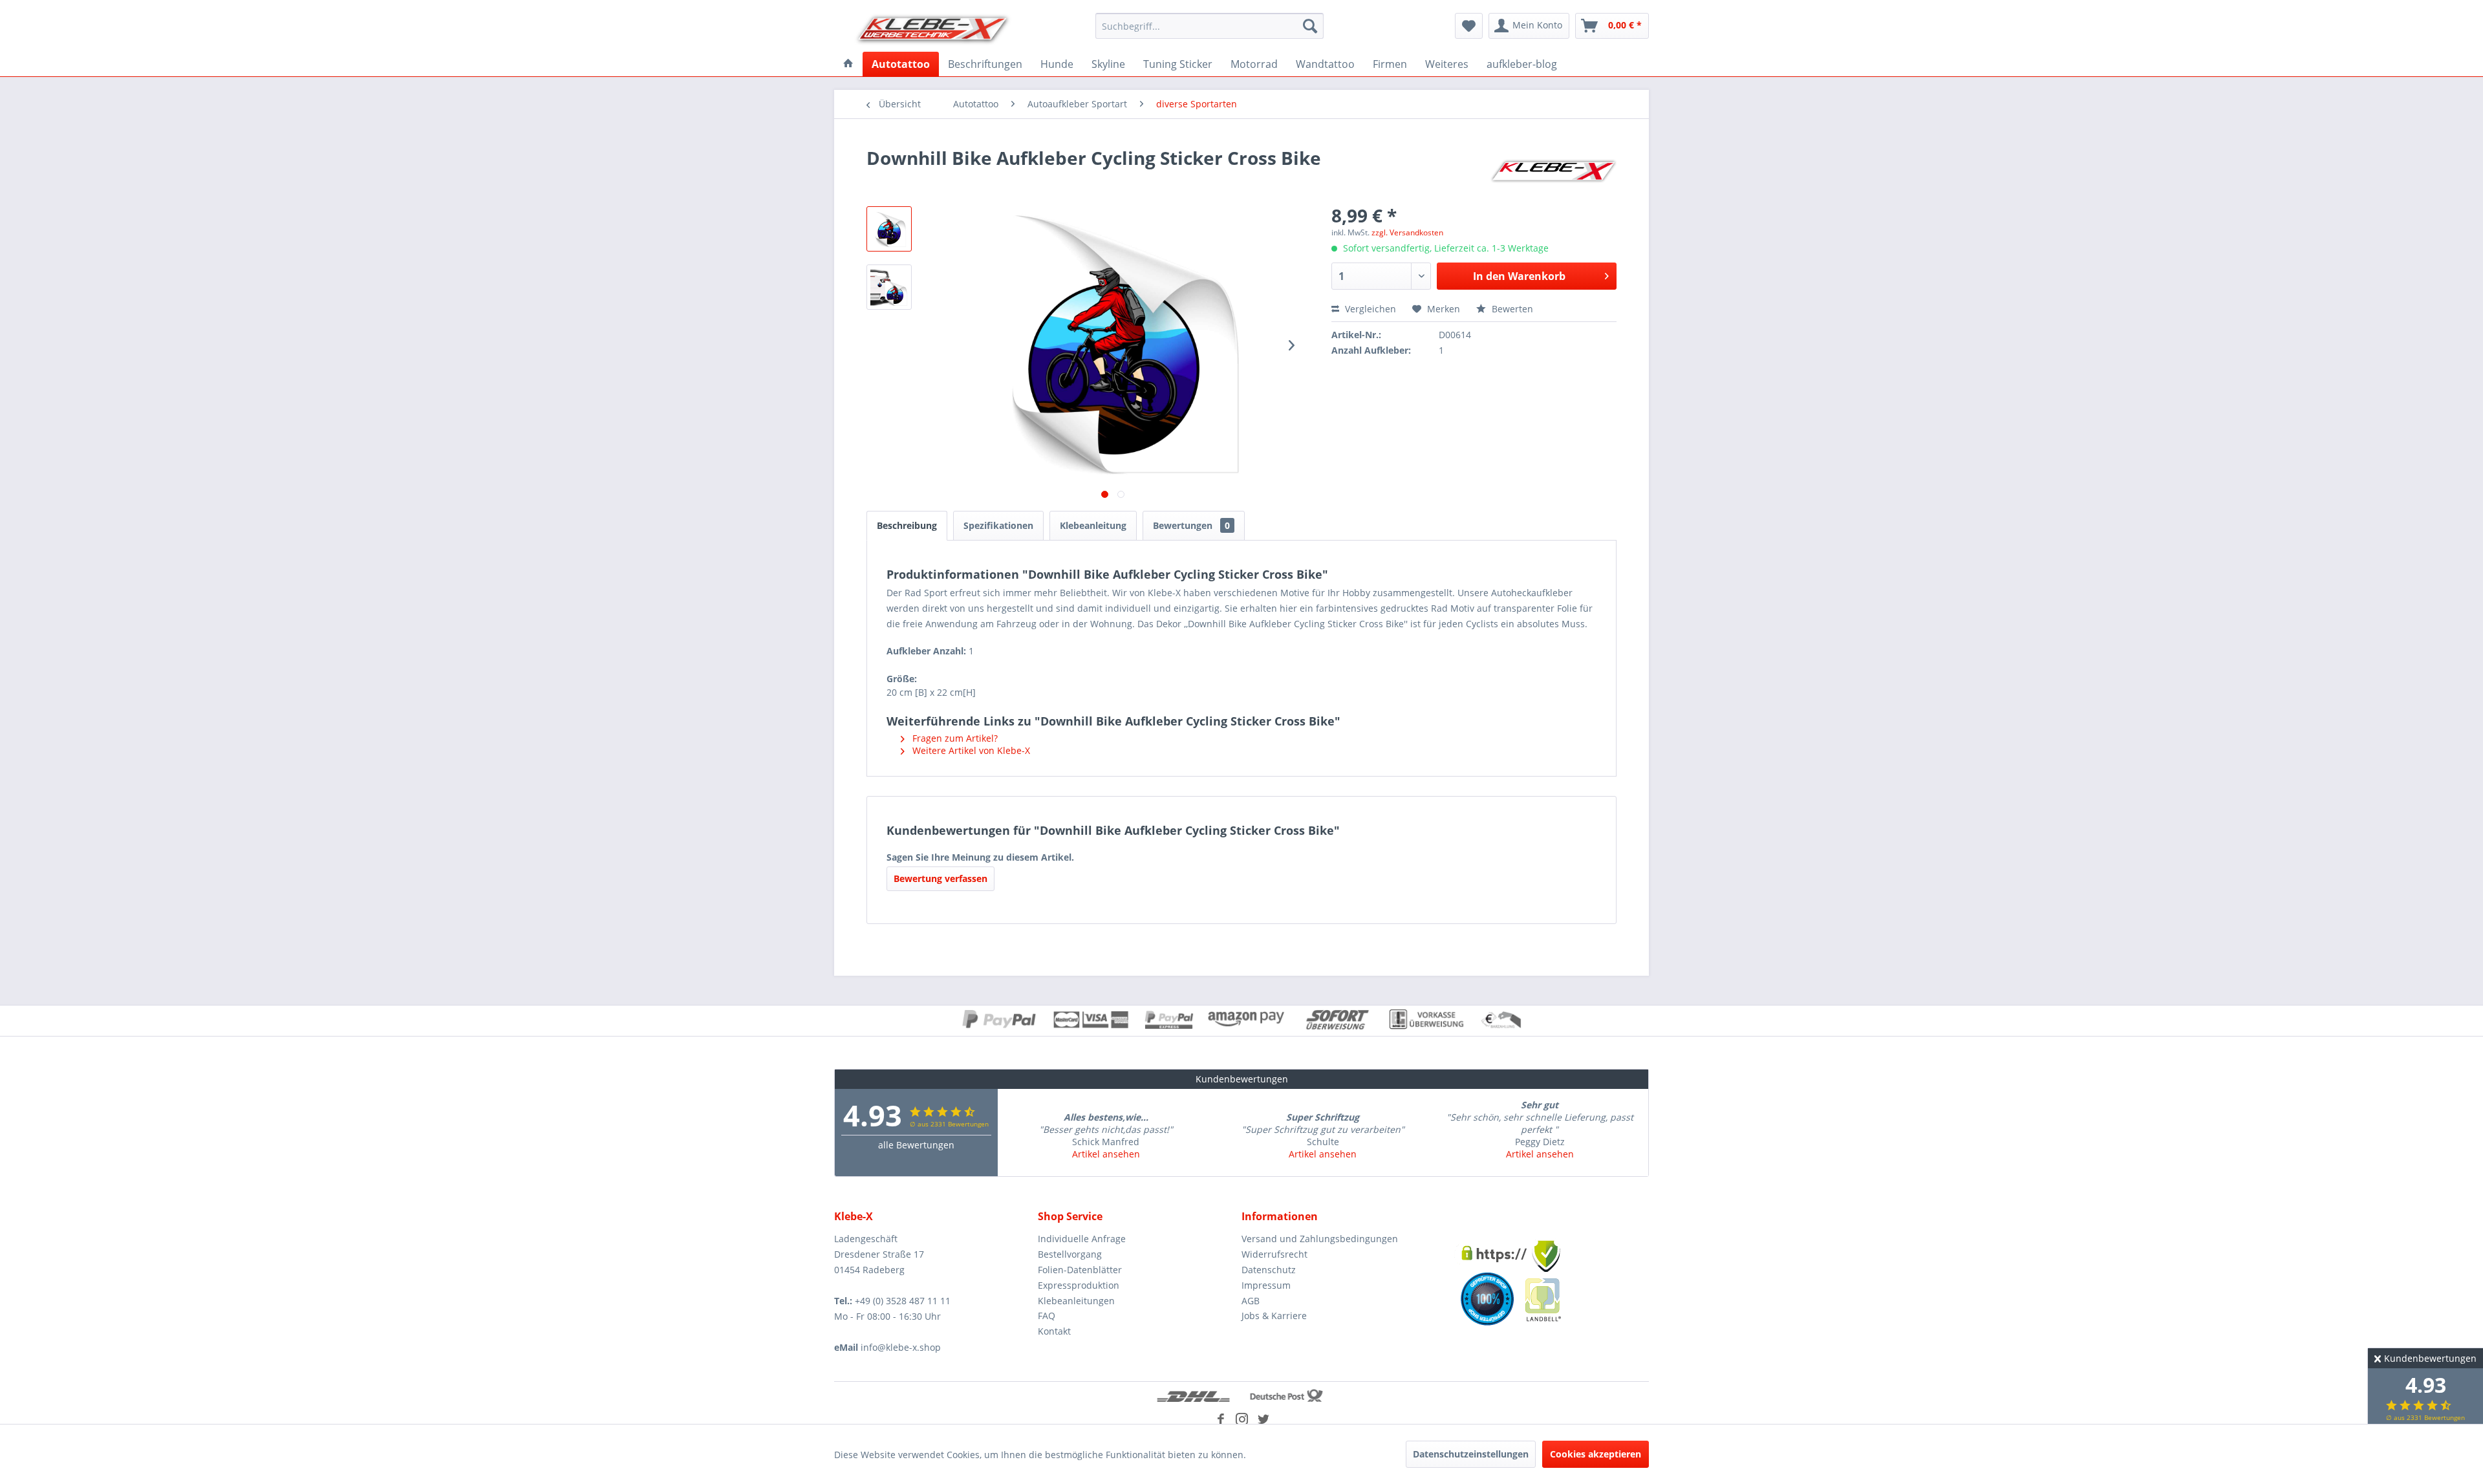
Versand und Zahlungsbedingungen (1320, 1239)
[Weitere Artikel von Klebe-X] (1553, 171)
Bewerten (1511, 309)
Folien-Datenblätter (1080, 1270)
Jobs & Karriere (1274, 1316)
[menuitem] (1209, 26)
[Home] (848, 64)
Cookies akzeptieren (1596, 1454)
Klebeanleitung (1093, 525)
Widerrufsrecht (1274, 1254)
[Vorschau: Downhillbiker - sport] (889, 229)
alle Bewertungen (916, 1145)
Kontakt (1054, 1331)
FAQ (1047, 1316)
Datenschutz (1269, 1270)
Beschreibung (907, 525)
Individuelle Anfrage (1082, 1239)
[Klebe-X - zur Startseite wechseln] (933, 29)
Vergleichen (1369, 309)
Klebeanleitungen (1076, 1301)
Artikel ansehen (1106, 1154)
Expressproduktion (1079, 1285)
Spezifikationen (998, 525)
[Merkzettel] (1469, 26)
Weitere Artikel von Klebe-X (970, 750)
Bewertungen (1191, 525)
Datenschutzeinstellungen (1471, 1454)
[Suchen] (1310, 26)
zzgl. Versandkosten (1407, 232)
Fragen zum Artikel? (954, 738)
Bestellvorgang (1070, 1254)
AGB (1251, 1301)
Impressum (1266, 1285)
